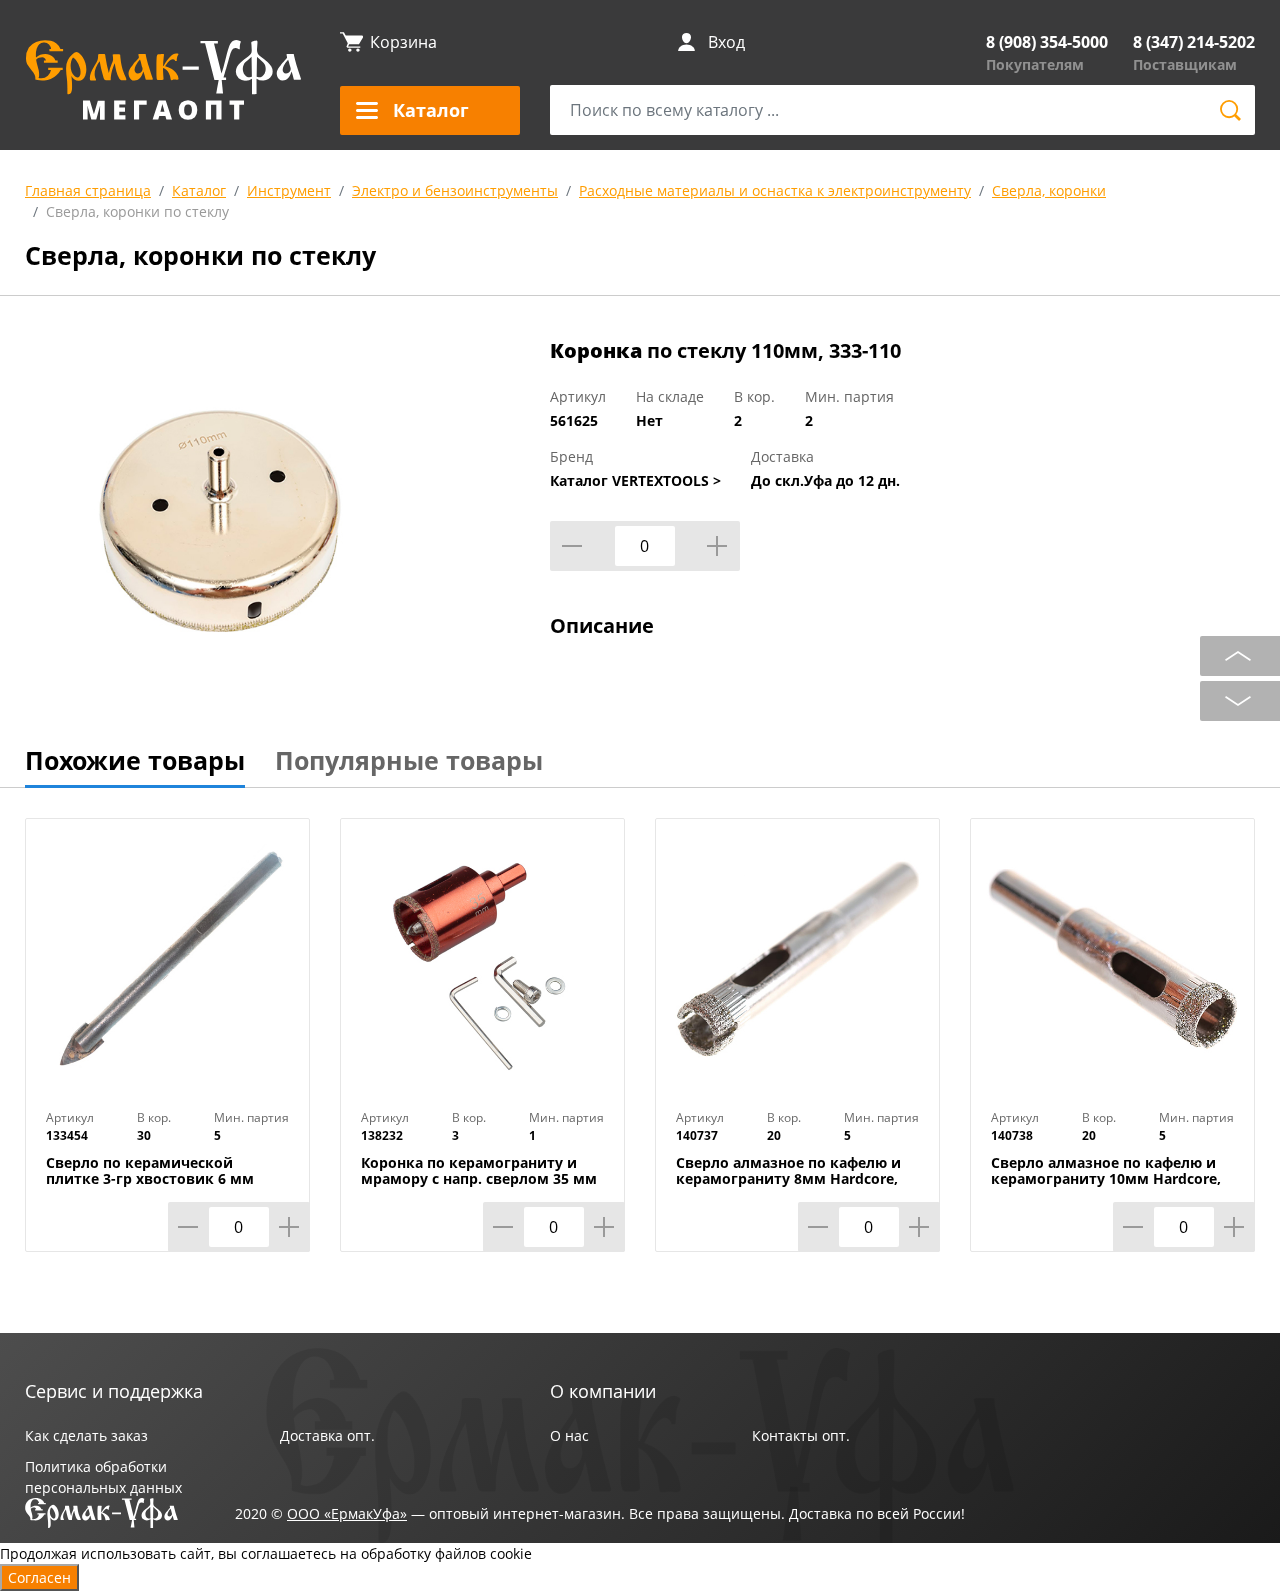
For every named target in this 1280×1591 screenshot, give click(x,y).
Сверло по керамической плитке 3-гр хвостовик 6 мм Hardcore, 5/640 (150, 1179)
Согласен (39, 1577)
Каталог (199, 190)
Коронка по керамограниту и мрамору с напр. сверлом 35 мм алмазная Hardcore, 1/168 (479, 1179)
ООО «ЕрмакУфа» (347, 1513)
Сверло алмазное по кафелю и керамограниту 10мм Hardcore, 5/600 (1106, 1179)
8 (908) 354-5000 (1047, 42)
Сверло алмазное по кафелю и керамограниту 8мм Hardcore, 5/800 (788, 1179)
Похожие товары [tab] (135, 760)
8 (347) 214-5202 (1194, 42)
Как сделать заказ (86, 1435)
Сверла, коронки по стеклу (137, 211)
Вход (726, 42)
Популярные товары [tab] (409, 760)
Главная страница (88, 190)
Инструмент (289, 190)
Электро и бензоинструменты (455, 190)
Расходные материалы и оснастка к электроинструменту (775, 190)
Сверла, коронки (1049, 190)
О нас (569, 1435)
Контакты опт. (801, 1435)
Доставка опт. (327, 1435)
